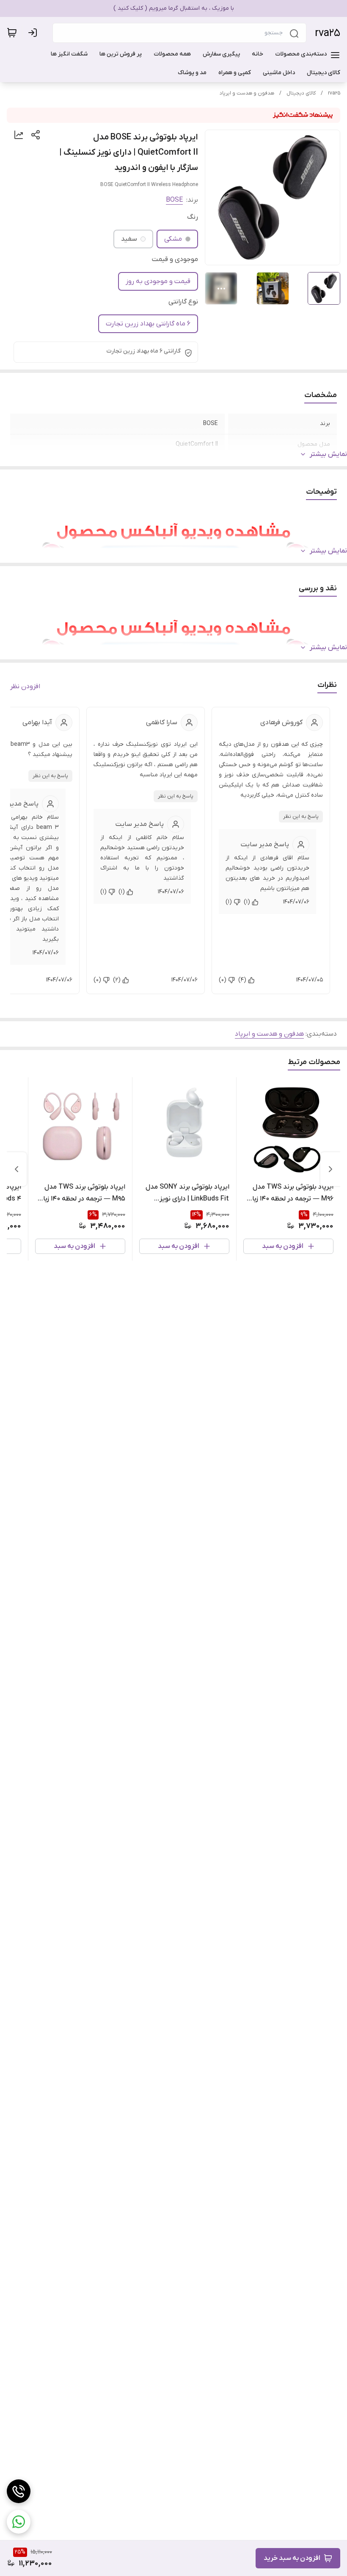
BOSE (174, 200)
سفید (129, 239)
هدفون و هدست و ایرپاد (247, 93)
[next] (17, 1169)
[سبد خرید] (12, 33)
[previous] (330, 1169)
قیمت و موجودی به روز (158, 281)
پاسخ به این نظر (301, 817)
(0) (223, 980)
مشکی (173, 239)
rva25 (328, 33)
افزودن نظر (25, 686)
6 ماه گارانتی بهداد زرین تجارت (148, 324)
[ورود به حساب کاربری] (34, 33)
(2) (117, 980)
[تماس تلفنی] (19, 2491)
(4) (242, 980)
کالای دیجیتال (301, 93)
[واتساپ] (19, 2522)
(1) (247, 902)
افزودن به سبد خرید (292, 2558)
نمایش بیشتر (328, 454)
